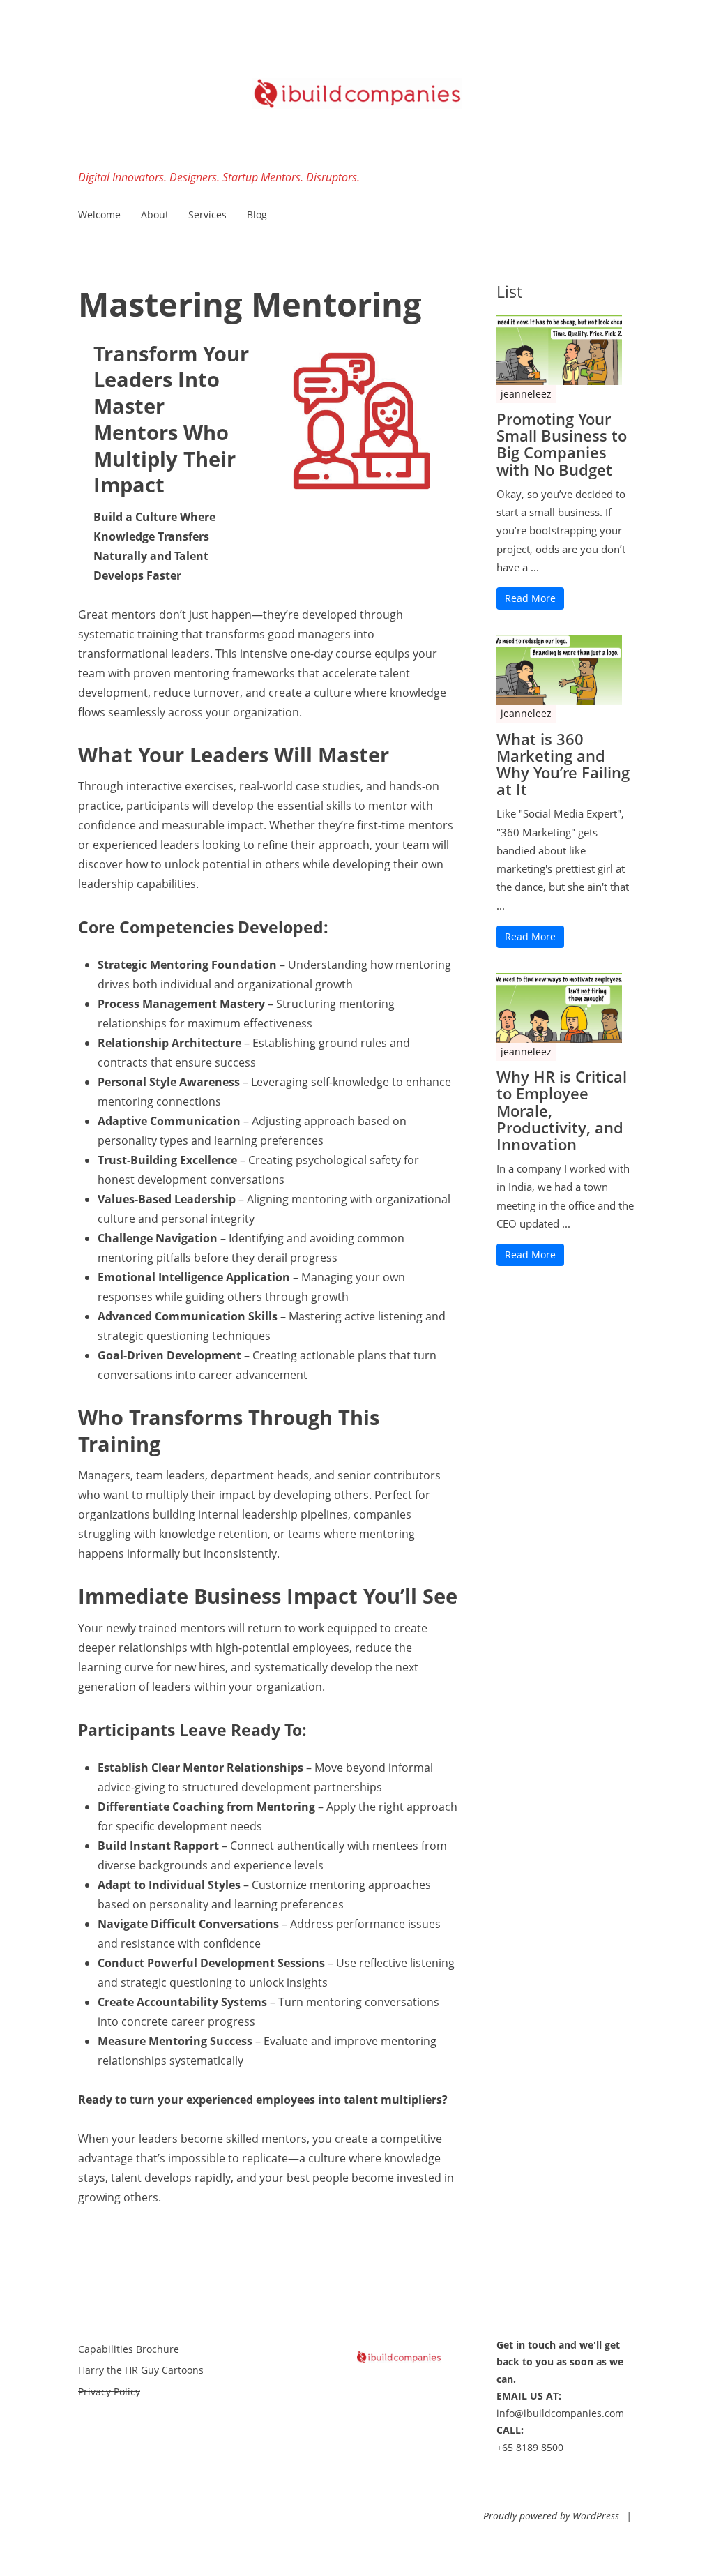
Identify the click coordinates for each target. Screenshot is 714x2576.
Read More (530, 598)
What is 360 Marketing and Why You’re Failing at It (563, 764)
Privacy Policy (109, 2392)
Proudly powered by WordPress (551, 2516)
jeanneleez (526, 394)
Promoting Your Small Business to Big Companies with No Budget (562, 444)
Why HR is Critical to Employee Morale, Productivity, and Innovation (562, 1110)
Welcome (99, 214)
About (155, 214)
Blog (257, 214)
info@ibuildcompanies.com (560, 2413)
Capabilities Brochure (129, 2349)
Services (207, 214)
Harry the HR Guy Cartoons (141, 2370)
